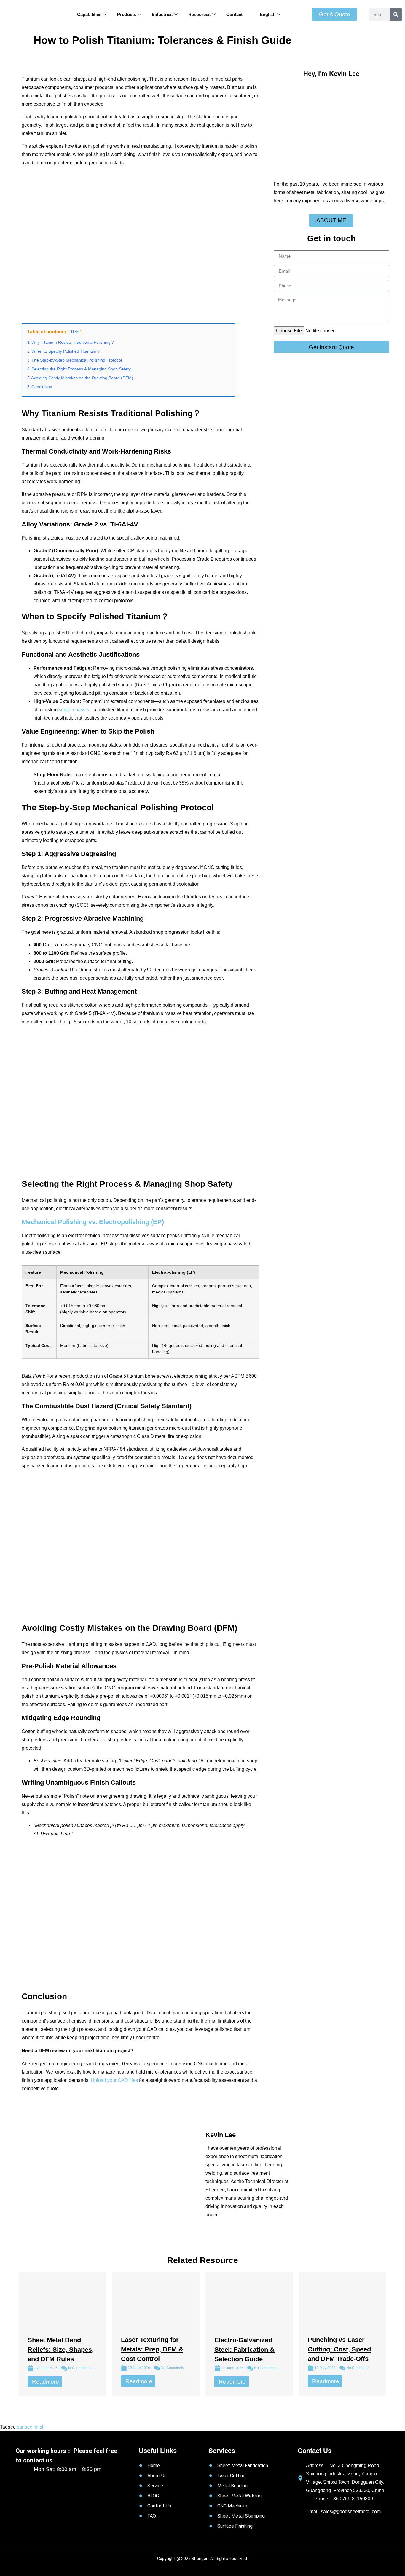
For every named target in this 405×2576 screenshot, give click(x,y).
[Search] (396, 15)
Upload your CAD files (114, 2080)
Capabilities (89, 14)
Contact (234, 14)
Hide (75, 332)
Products (127, 14)
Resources (199, 14)
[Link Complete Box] (62, 2334)
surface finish (31, 2427)
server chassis (74, 710)
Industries (162, 14)
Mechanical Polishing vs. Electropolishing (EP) (93, 1222)
